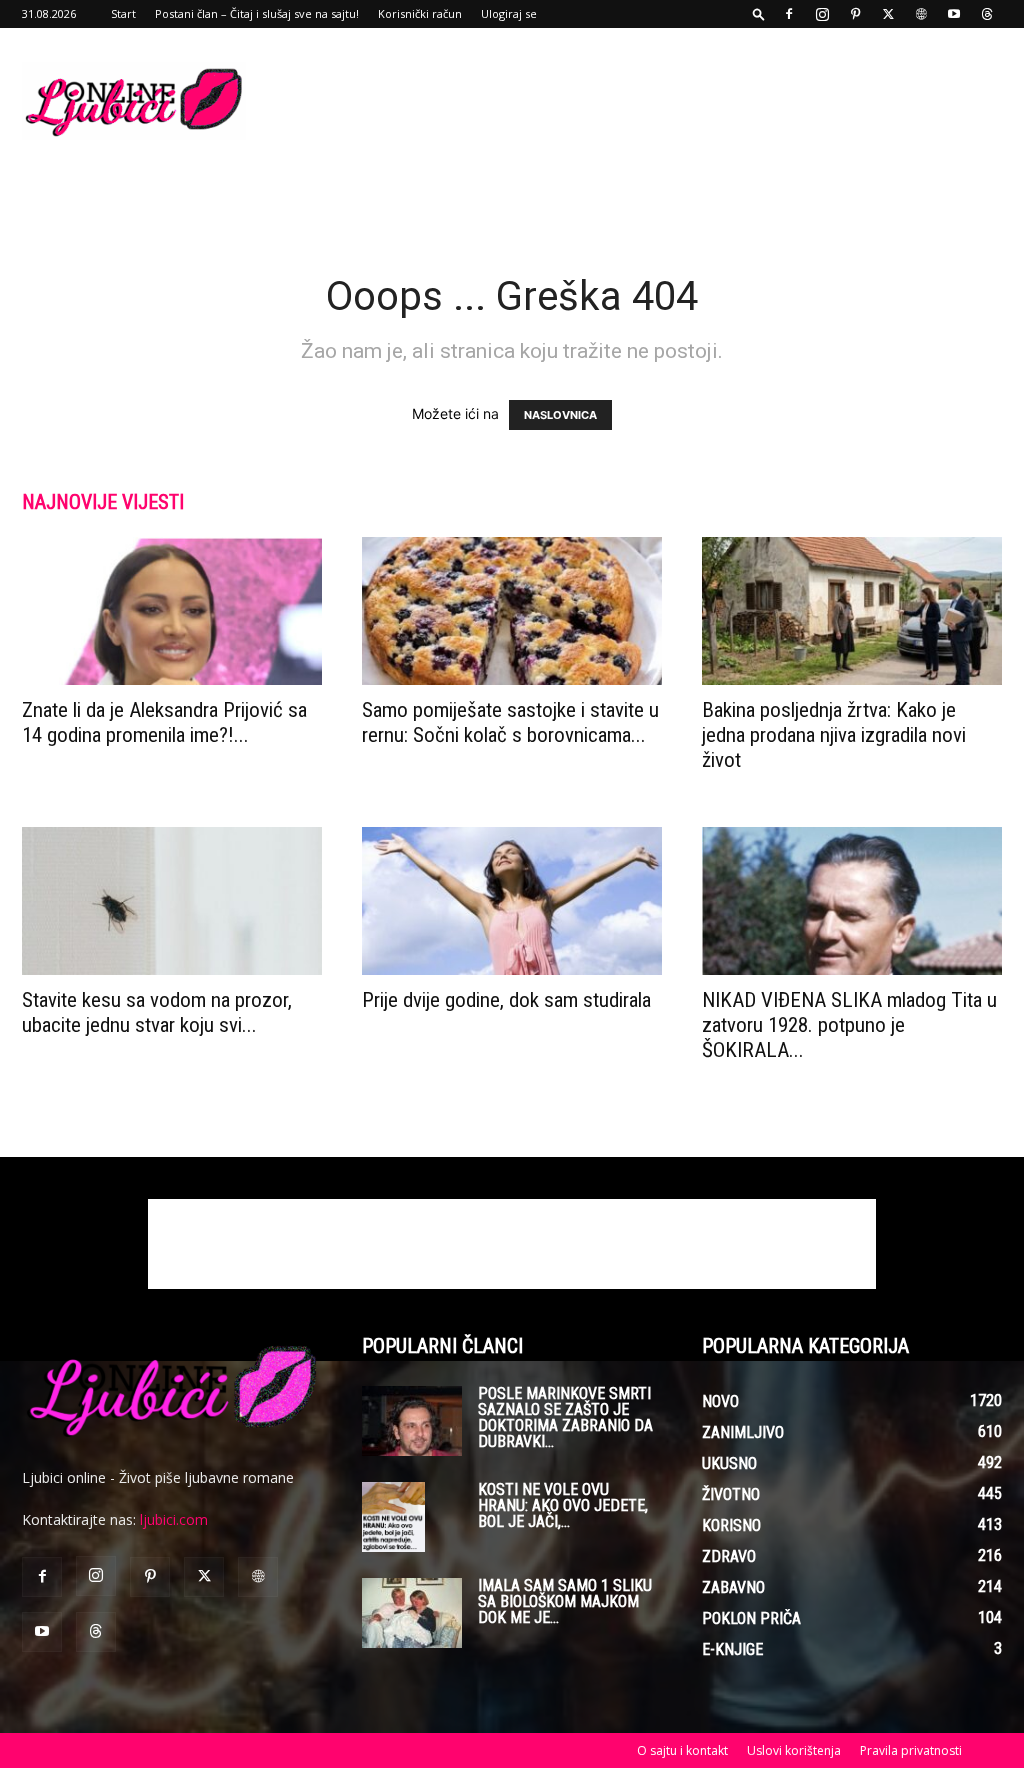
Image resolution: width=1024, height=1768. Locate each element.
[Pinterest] (855, 14)
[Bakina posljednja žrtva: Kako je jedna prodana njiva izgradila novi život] (852, 611)
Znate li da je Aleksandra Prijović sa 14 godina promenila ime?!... (164, 722)
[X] (888, 14)
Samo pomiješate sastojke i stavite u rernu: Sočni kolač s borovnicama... (510, 722)
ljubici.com (174, 1519)
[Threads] (987, 14)
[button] (759, 13)
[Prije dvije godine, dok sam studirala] (512, 901)
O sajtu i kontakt (682, 1750)
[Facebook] (789, 14)
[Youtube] (954, 14)
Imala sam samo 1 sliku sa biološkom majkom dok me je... (565, 1601)
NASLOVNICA (560, 415)
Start (123, 13)
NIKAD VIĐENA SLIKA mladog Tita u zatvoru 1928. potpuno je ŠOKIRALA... (849, 1025)
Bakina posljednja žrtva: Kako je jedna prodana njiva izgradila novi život (834, 735)
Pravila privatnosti (911, 1750)
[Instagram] (822, 14)
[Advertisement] (638, 101)
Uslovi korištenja (794, 1750)
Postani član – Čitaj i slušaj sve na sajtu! (257, 13)
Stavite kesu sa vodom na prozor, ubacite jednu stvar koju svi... (157, 1012)
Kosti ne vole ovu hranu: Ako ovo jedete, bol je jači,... (563, 1505)
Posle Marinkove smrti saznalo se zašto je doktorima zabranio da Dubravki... (565, 1417)
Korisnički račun (420, 13)
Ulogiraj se (509, 13)
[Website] (921, 14)
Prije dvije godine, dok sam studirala (506, 1000)
